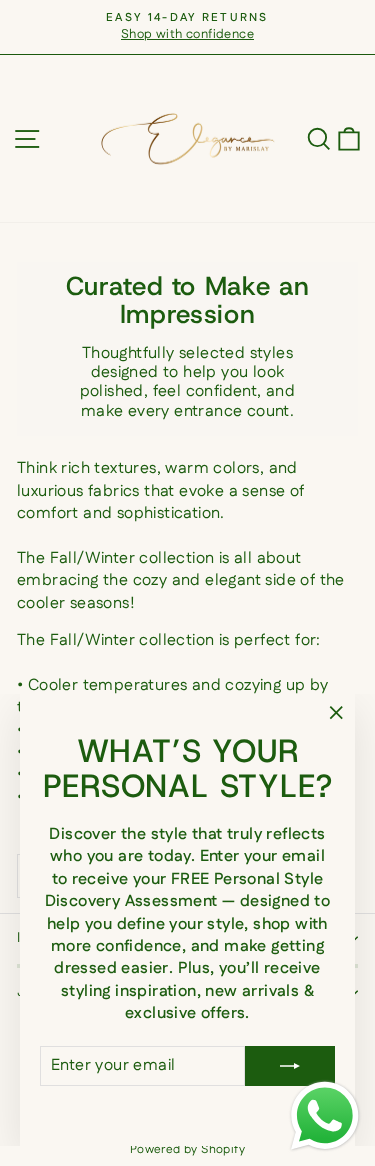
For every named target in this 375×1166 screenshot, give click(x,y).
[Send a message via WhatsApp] (325, 1116)
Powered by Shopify (187, 1149)
